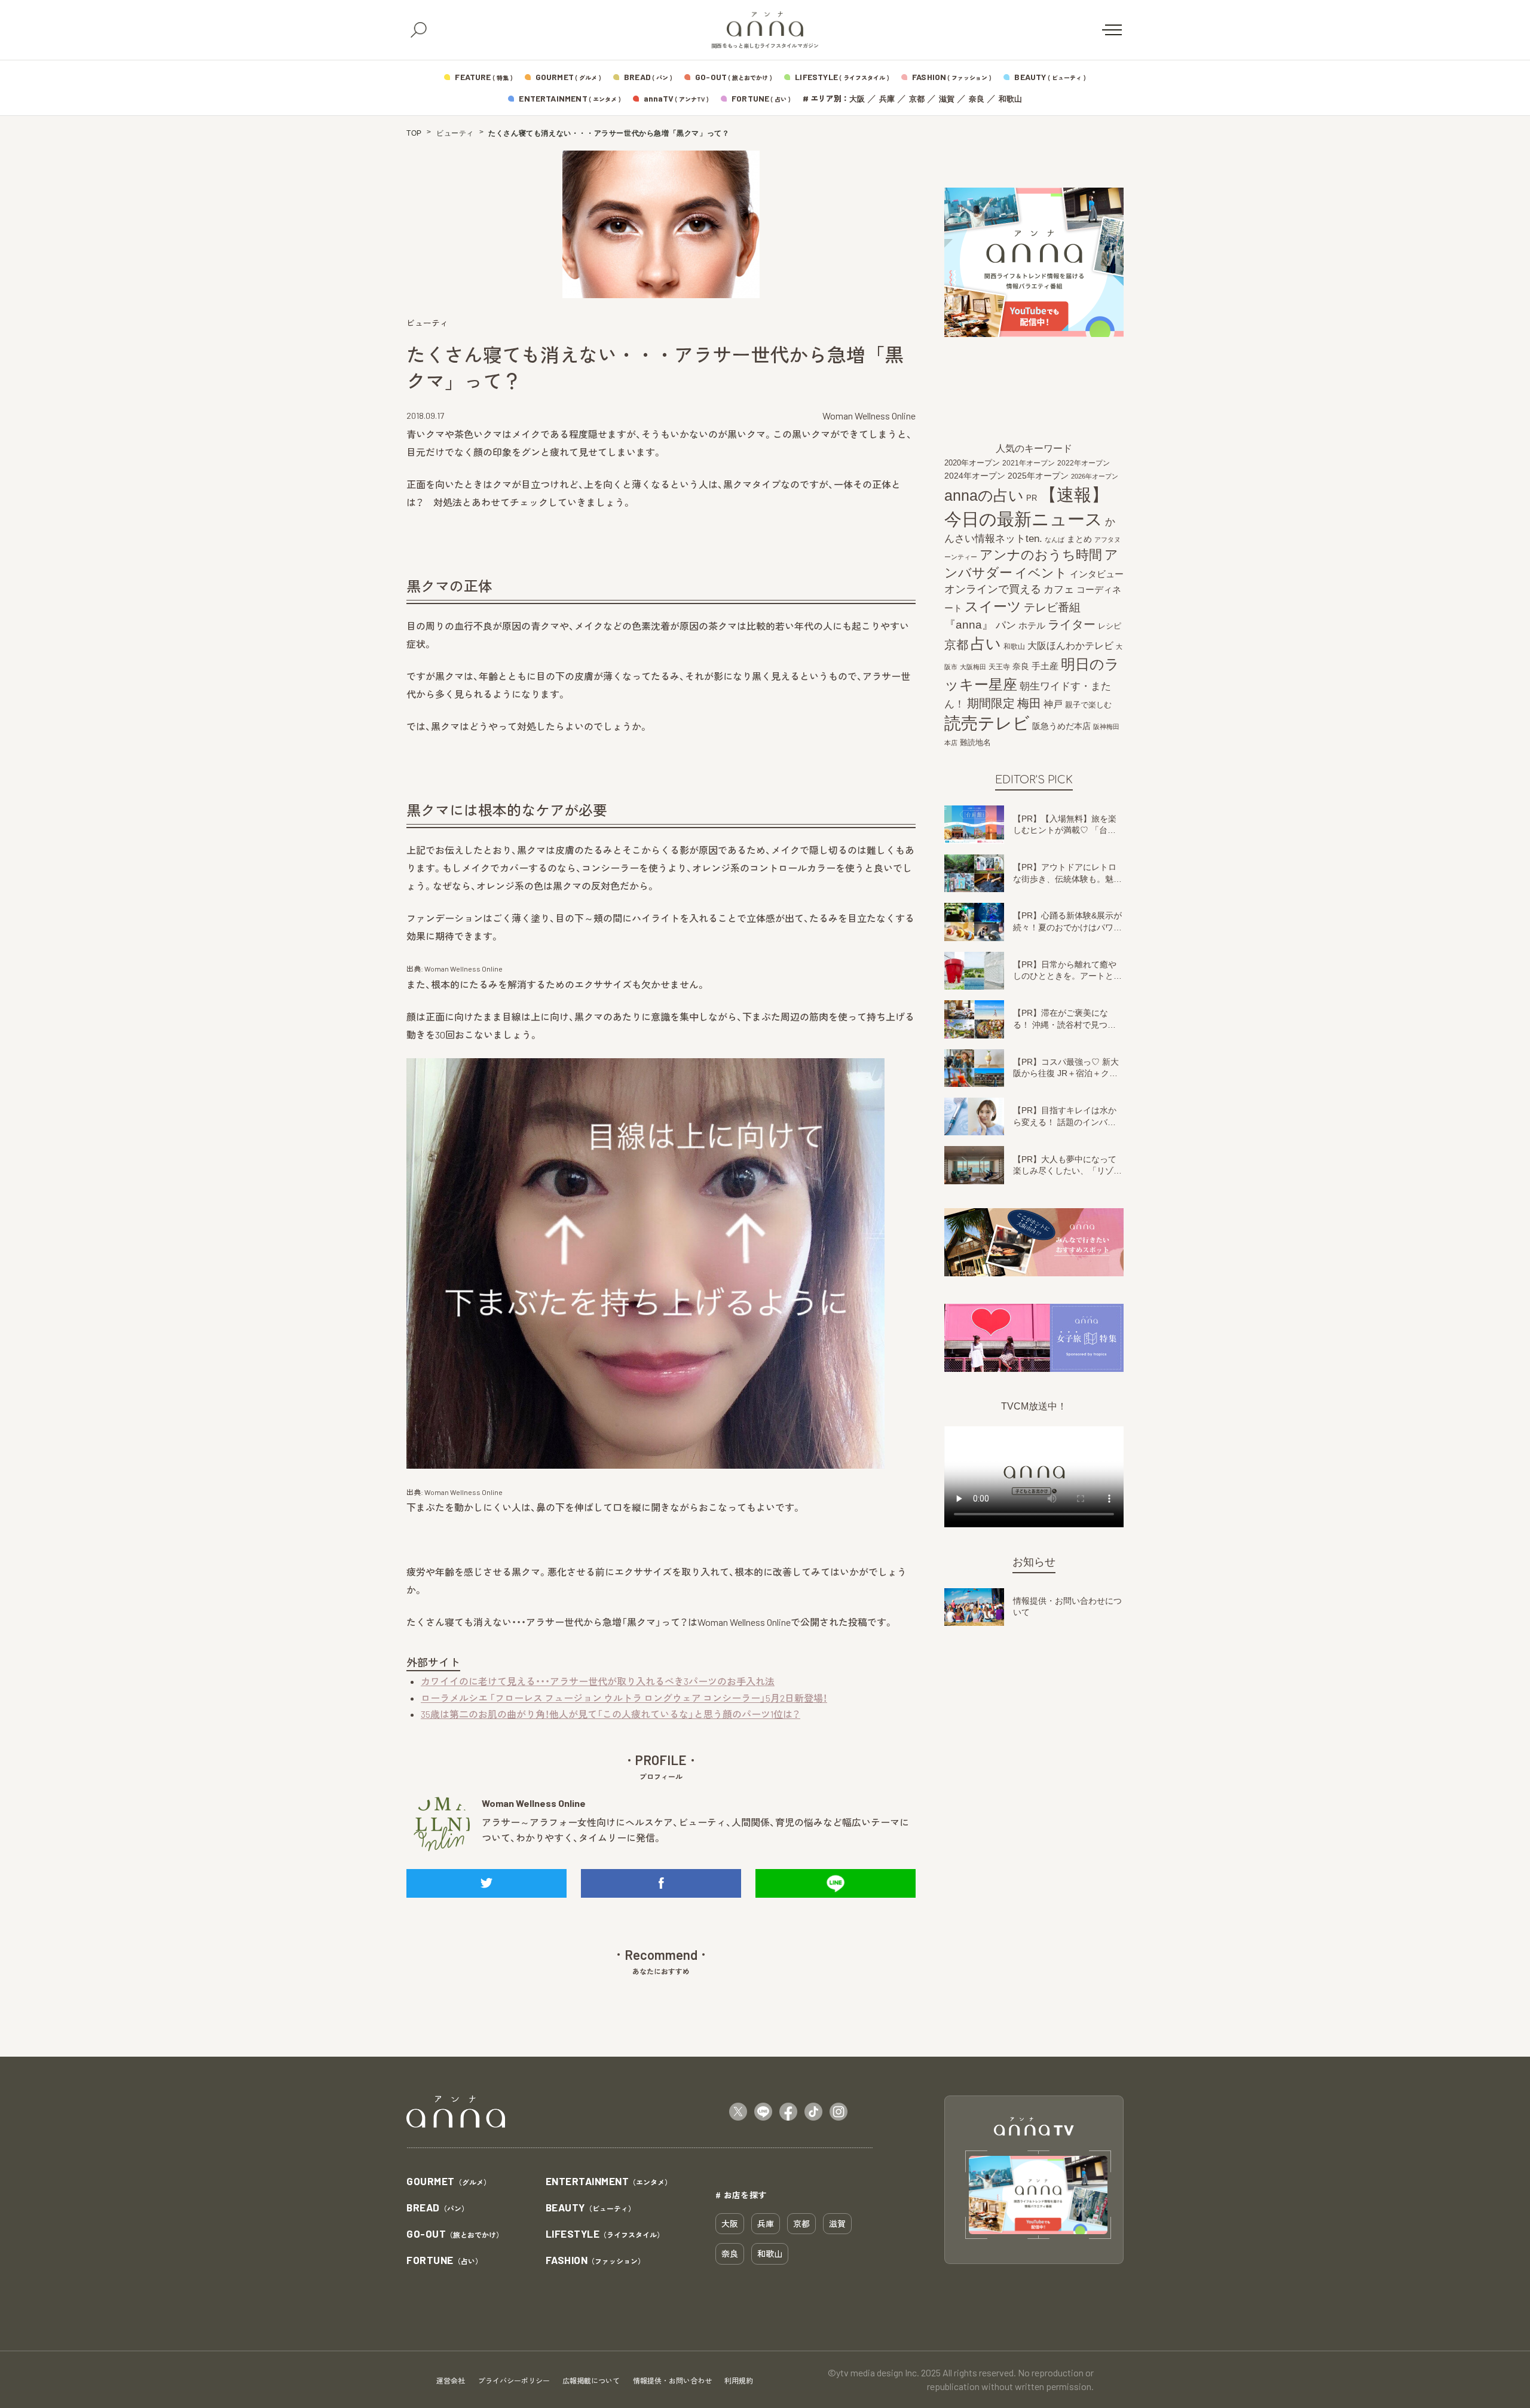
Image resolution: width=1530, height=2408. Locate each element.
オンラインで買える (993, 590)
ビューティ (455, 133)
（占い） (444, 2261)
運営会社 (451, 2381)
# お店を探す (741, 2195)
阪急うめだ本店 (1061, 726)
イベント (1041, 573)
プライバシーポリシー (514, 2381)
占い (986, 644)
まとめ (1079, 540)
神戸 (1053, 704)
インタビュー (1097, 574)
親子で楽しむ (1088, 705)
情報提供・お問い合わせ (672, 2381)
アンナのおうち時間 (1041, 555)
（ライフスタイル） (605, 2234)
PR (1032, 499)
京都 (917, 99)
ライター (1072, 625)
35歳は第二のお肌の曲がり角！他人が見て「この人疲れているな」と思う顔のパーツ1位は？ (611, 1714)
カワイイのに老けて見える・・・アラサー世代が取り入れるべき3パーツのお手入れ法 (598, 1681)
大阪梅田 (973, 667)
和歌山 (1010, 99)
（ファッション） (596, 2261)
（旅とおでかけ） (455, 2234)
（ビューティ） (590, 2208)
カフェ (1059, 590)
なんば (1055, 540)
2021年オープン (1029, 463)
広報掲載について (591, 2381)
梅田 (1029, 703)
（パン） (437, 2208)
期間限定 (991, 703)
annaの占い (984, 496)
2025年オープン (1038, 476)
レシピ (1110, 626)
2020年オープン (972, 463)
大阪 (857, 99)
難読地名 (975, 742)
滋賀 (947, 99)
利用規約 (739, 2381)
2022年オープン (1084, 463)
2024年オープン (975, 476)
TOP (414, 133)
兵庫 (887, 99)
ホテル (1032, 626)
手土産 (1045, 666)
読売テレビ (987, 723)
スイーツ (993, 606)
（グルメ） (449, 2182)
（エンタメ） (609, 2182)
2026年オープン (1095, 476)
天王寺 (999, 667)
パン (1006, 626)
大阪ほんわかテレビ (1070, 646)
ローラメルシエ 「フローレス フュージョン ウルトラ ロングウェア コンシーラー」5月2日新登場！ (624, 1698)
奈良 (977, 99)
